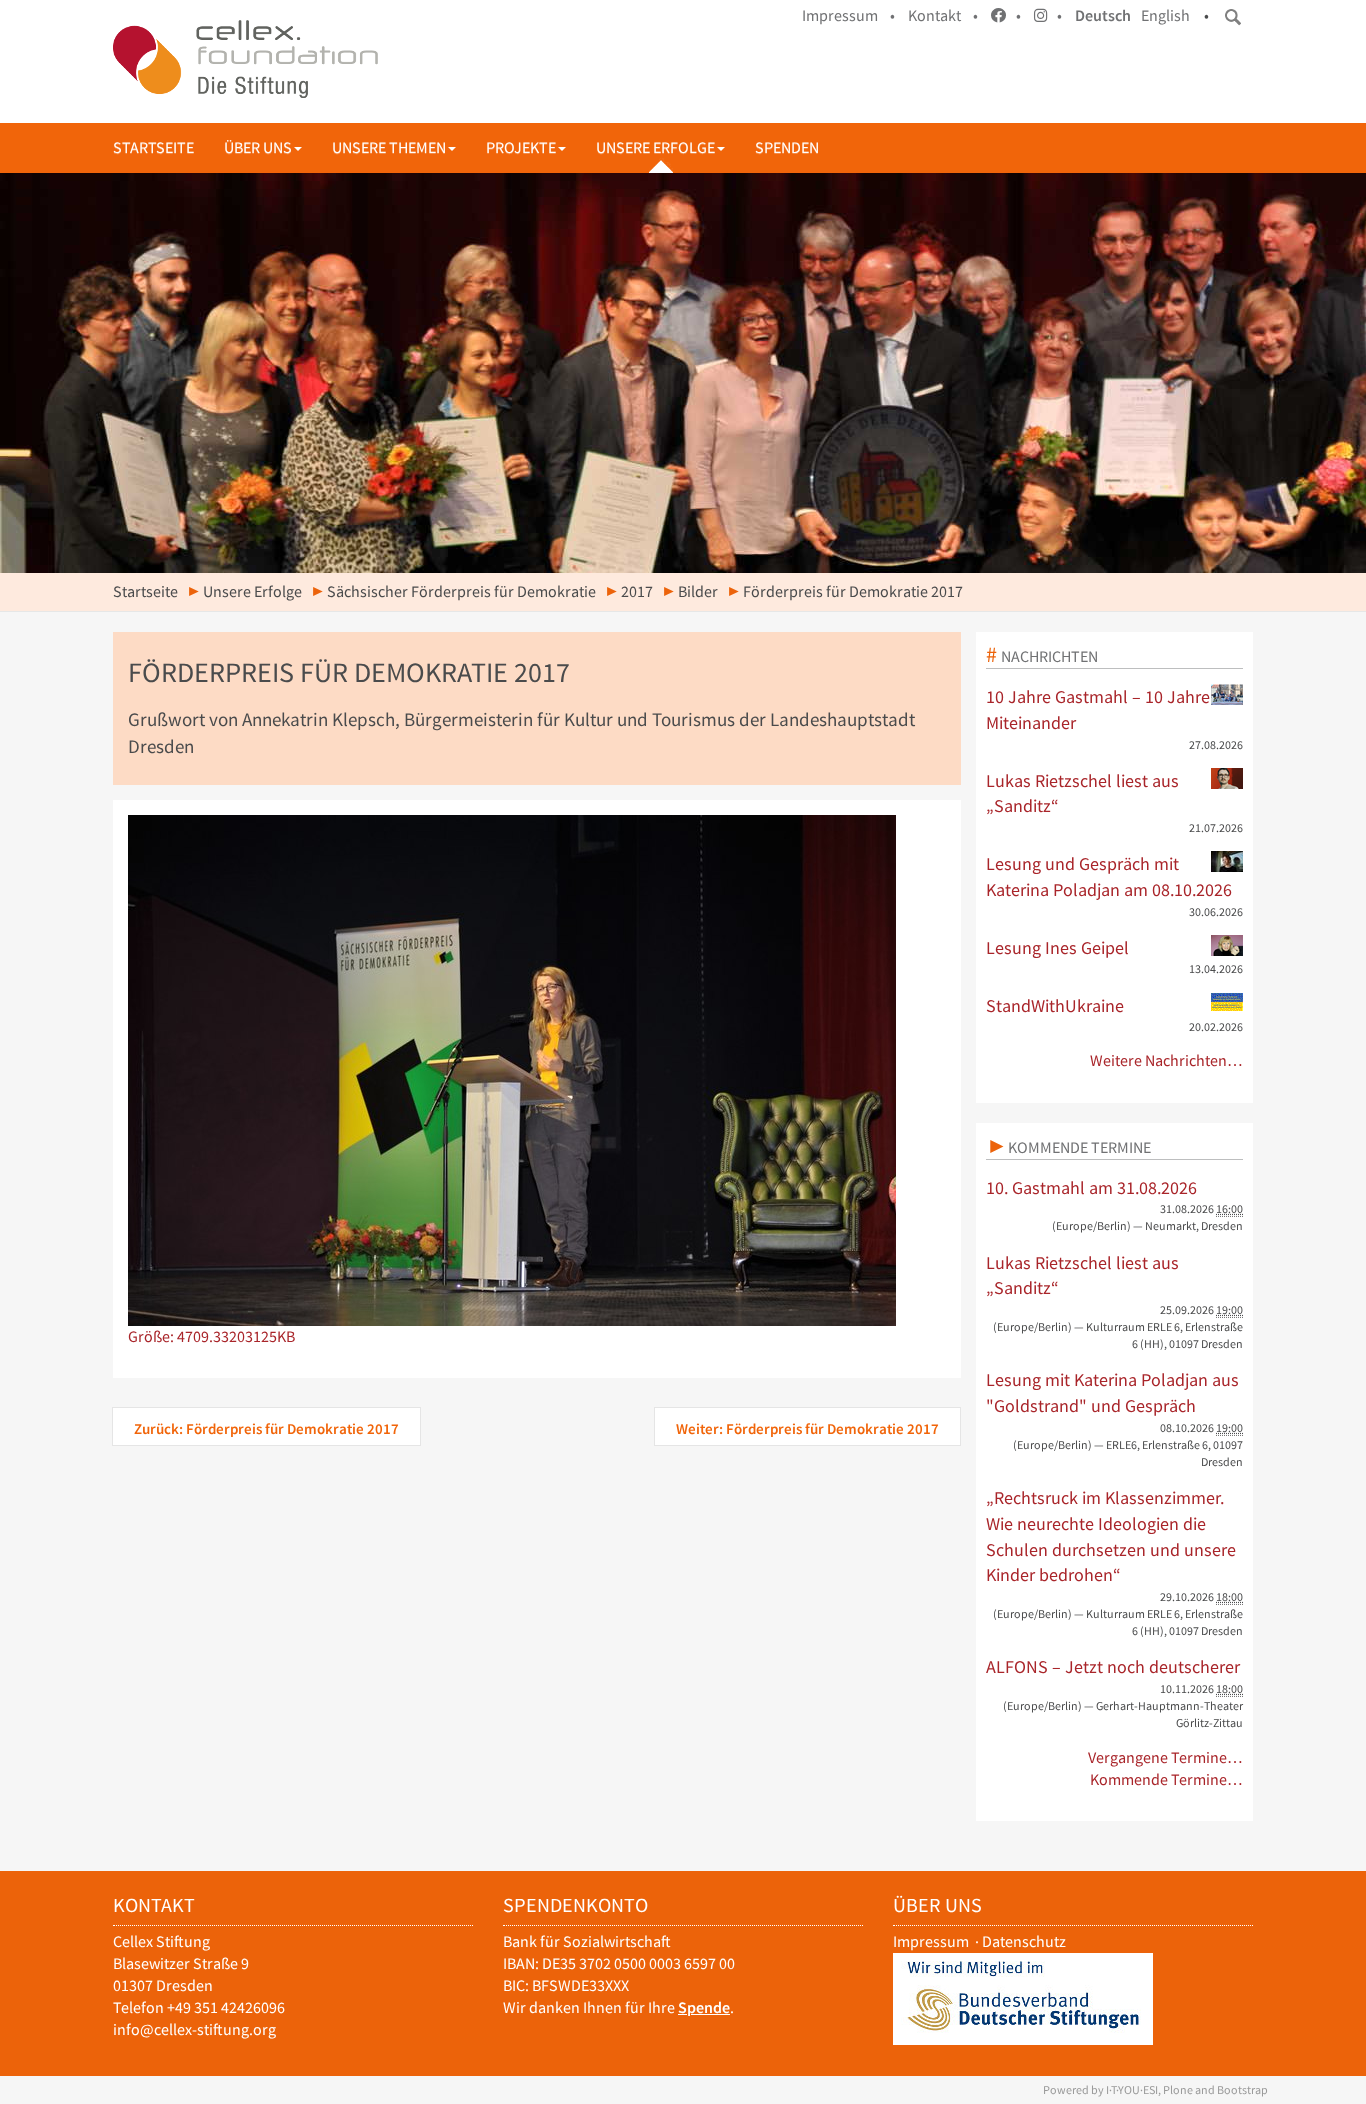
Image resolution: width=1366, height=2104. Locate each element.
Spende (704, 2007)
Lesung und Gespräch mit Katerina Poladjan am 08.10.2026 (1109, 876)
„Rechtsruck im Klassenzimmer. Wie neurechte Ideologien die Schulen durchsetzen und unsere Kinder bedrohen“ (1111, 1536)
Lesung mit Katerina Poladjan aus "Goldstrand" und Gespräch (1112, 1392)
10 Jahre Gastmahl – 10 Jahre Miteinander (1098, 709)
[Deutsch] (245, 59)
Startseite (153, 147)
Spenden (787, 147)
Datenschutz (1024, 1941)
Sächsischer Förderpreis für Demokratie (461, 591)
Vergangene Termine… (1165, 1757)
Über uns (258, 147)
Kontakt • (943, 15)
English (1165, 15)
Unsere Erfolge (655, 147)
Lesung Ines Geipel (1057, 947)
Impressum (931, 1941)
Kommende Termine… (1166, 1779)
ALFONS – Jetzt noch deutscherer (1113, 1666)
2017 (637, 591)
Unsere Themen (389, 147)
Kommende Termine (1079, 1147)
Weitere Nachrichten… (1166, 1060)
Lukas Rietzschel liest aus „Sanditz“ (1082, 793)
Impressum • (848, 15)
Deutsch (1103, 15)
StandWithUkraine (1055, 1005)
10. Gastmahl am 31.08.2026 (1091, 1187)
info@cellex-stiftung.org (194, 2029)
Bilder (698, 591)
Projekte (521, 147)
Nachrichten (1049, 656)
